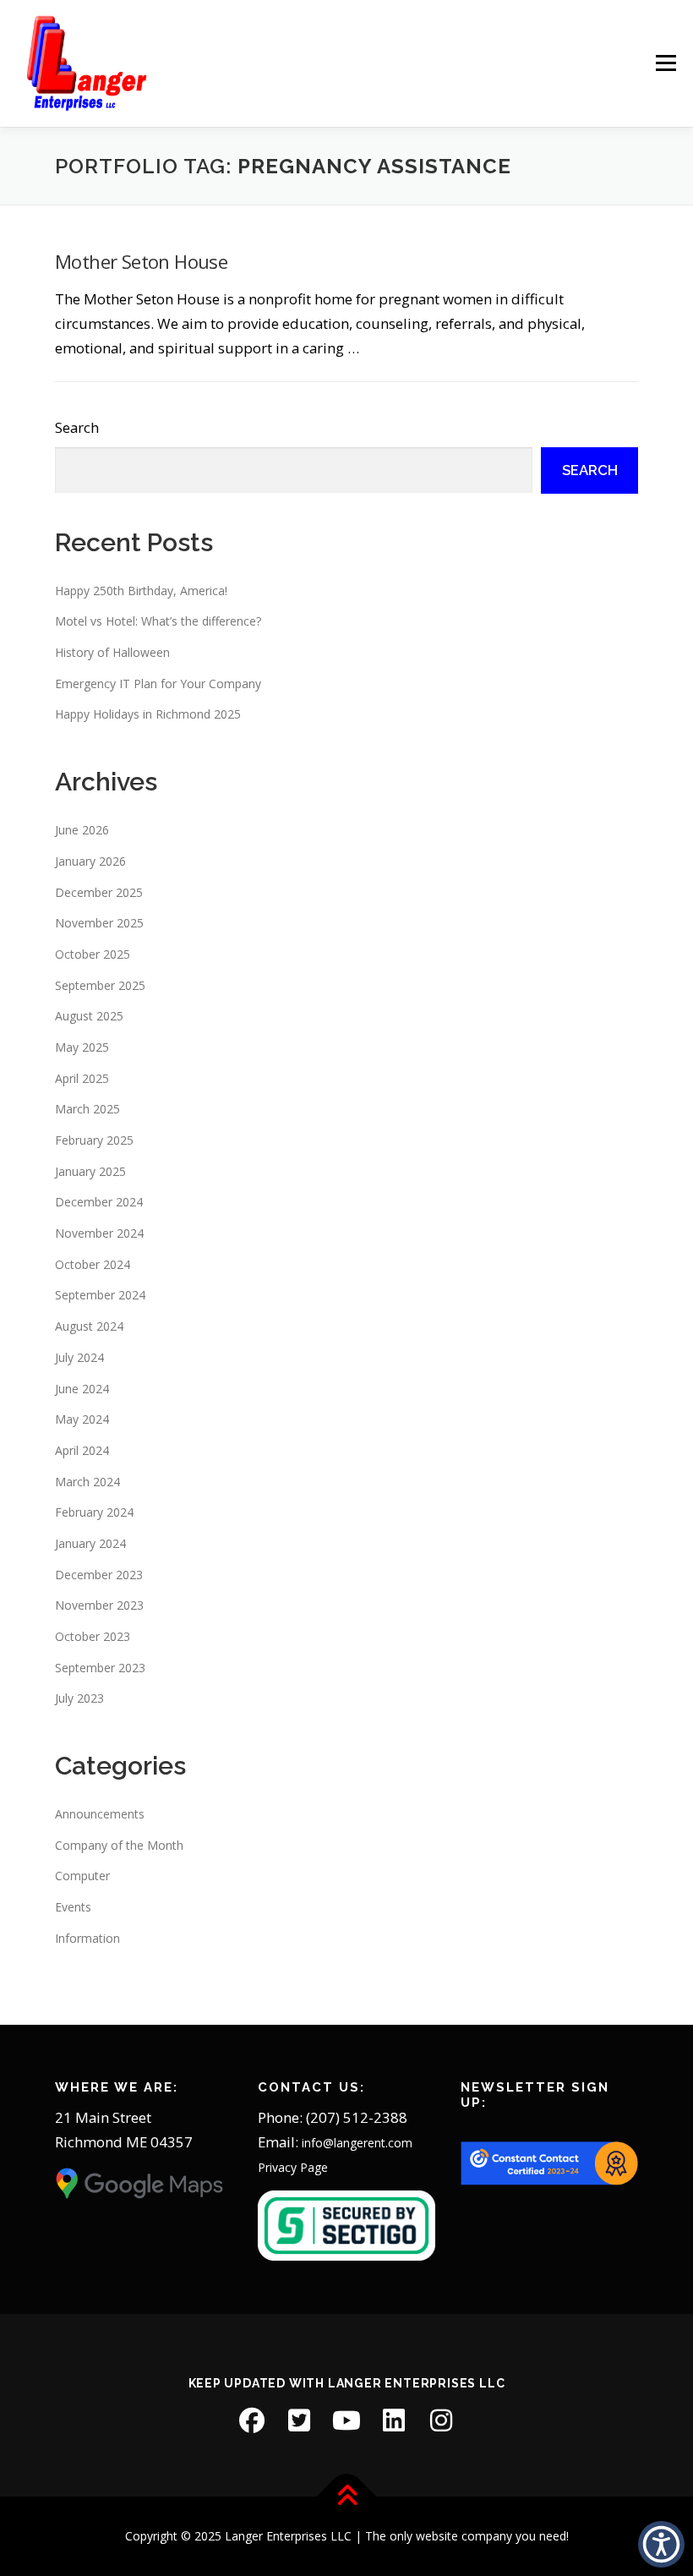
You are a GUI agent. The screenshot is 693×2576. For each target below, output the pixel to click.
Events (73, 1907)
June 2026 (82, 830)
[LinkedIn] (394, 2420)
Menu (666, 64)
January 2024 (90, 1543)
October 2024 (93, 1264)
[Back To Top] (347, 2496)
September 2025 (100, 985)
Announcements (100, 1814)
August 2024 (89, 1326)
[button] (661, 2544)
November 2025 (99, 923)
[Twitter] (299, 2420)
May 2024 (82, 1419)
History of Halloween (112, 652)
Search (77, 427)
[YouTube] (346, 2420)
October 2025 (93, 954)
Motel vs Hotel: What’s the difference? (158, 621)
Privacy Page (293, 2167)
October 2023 (93, 1636)
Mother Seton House (141, 261)
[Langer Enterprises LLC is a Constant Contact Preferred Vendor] (549, 2162)
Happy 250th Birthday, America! (141, 591)
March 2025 (87, 1109)
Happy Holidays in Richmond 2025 (148, 714)
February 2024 (94, 1512)
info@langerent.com (357, 2143)
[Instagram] (441, 2420)
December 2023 (99, 1575)
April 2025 (82, 1078)
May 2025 (82, 1047)
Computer (82, 1876)
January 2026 (90, 861)
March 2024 (87, 1482)
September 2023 (100, 1668)
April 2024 (82, 1450)
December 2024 (99, 1202)
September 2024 (100, 1295)
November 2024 (99, 1233)
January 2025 (90, 1171)
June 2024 (82, 1389)
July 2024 (79, 1357)
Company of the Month (119, 1845)
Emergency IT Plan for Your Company (158, 684)
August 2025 (89, 1016)
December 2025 (99, 892)
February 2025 (94, 1140)
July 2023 (79, 1698)
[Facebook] (252, 2420)
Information (87, 1938)
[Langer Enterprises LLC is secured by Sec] (346, 2225)
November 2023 (99, 1605)
